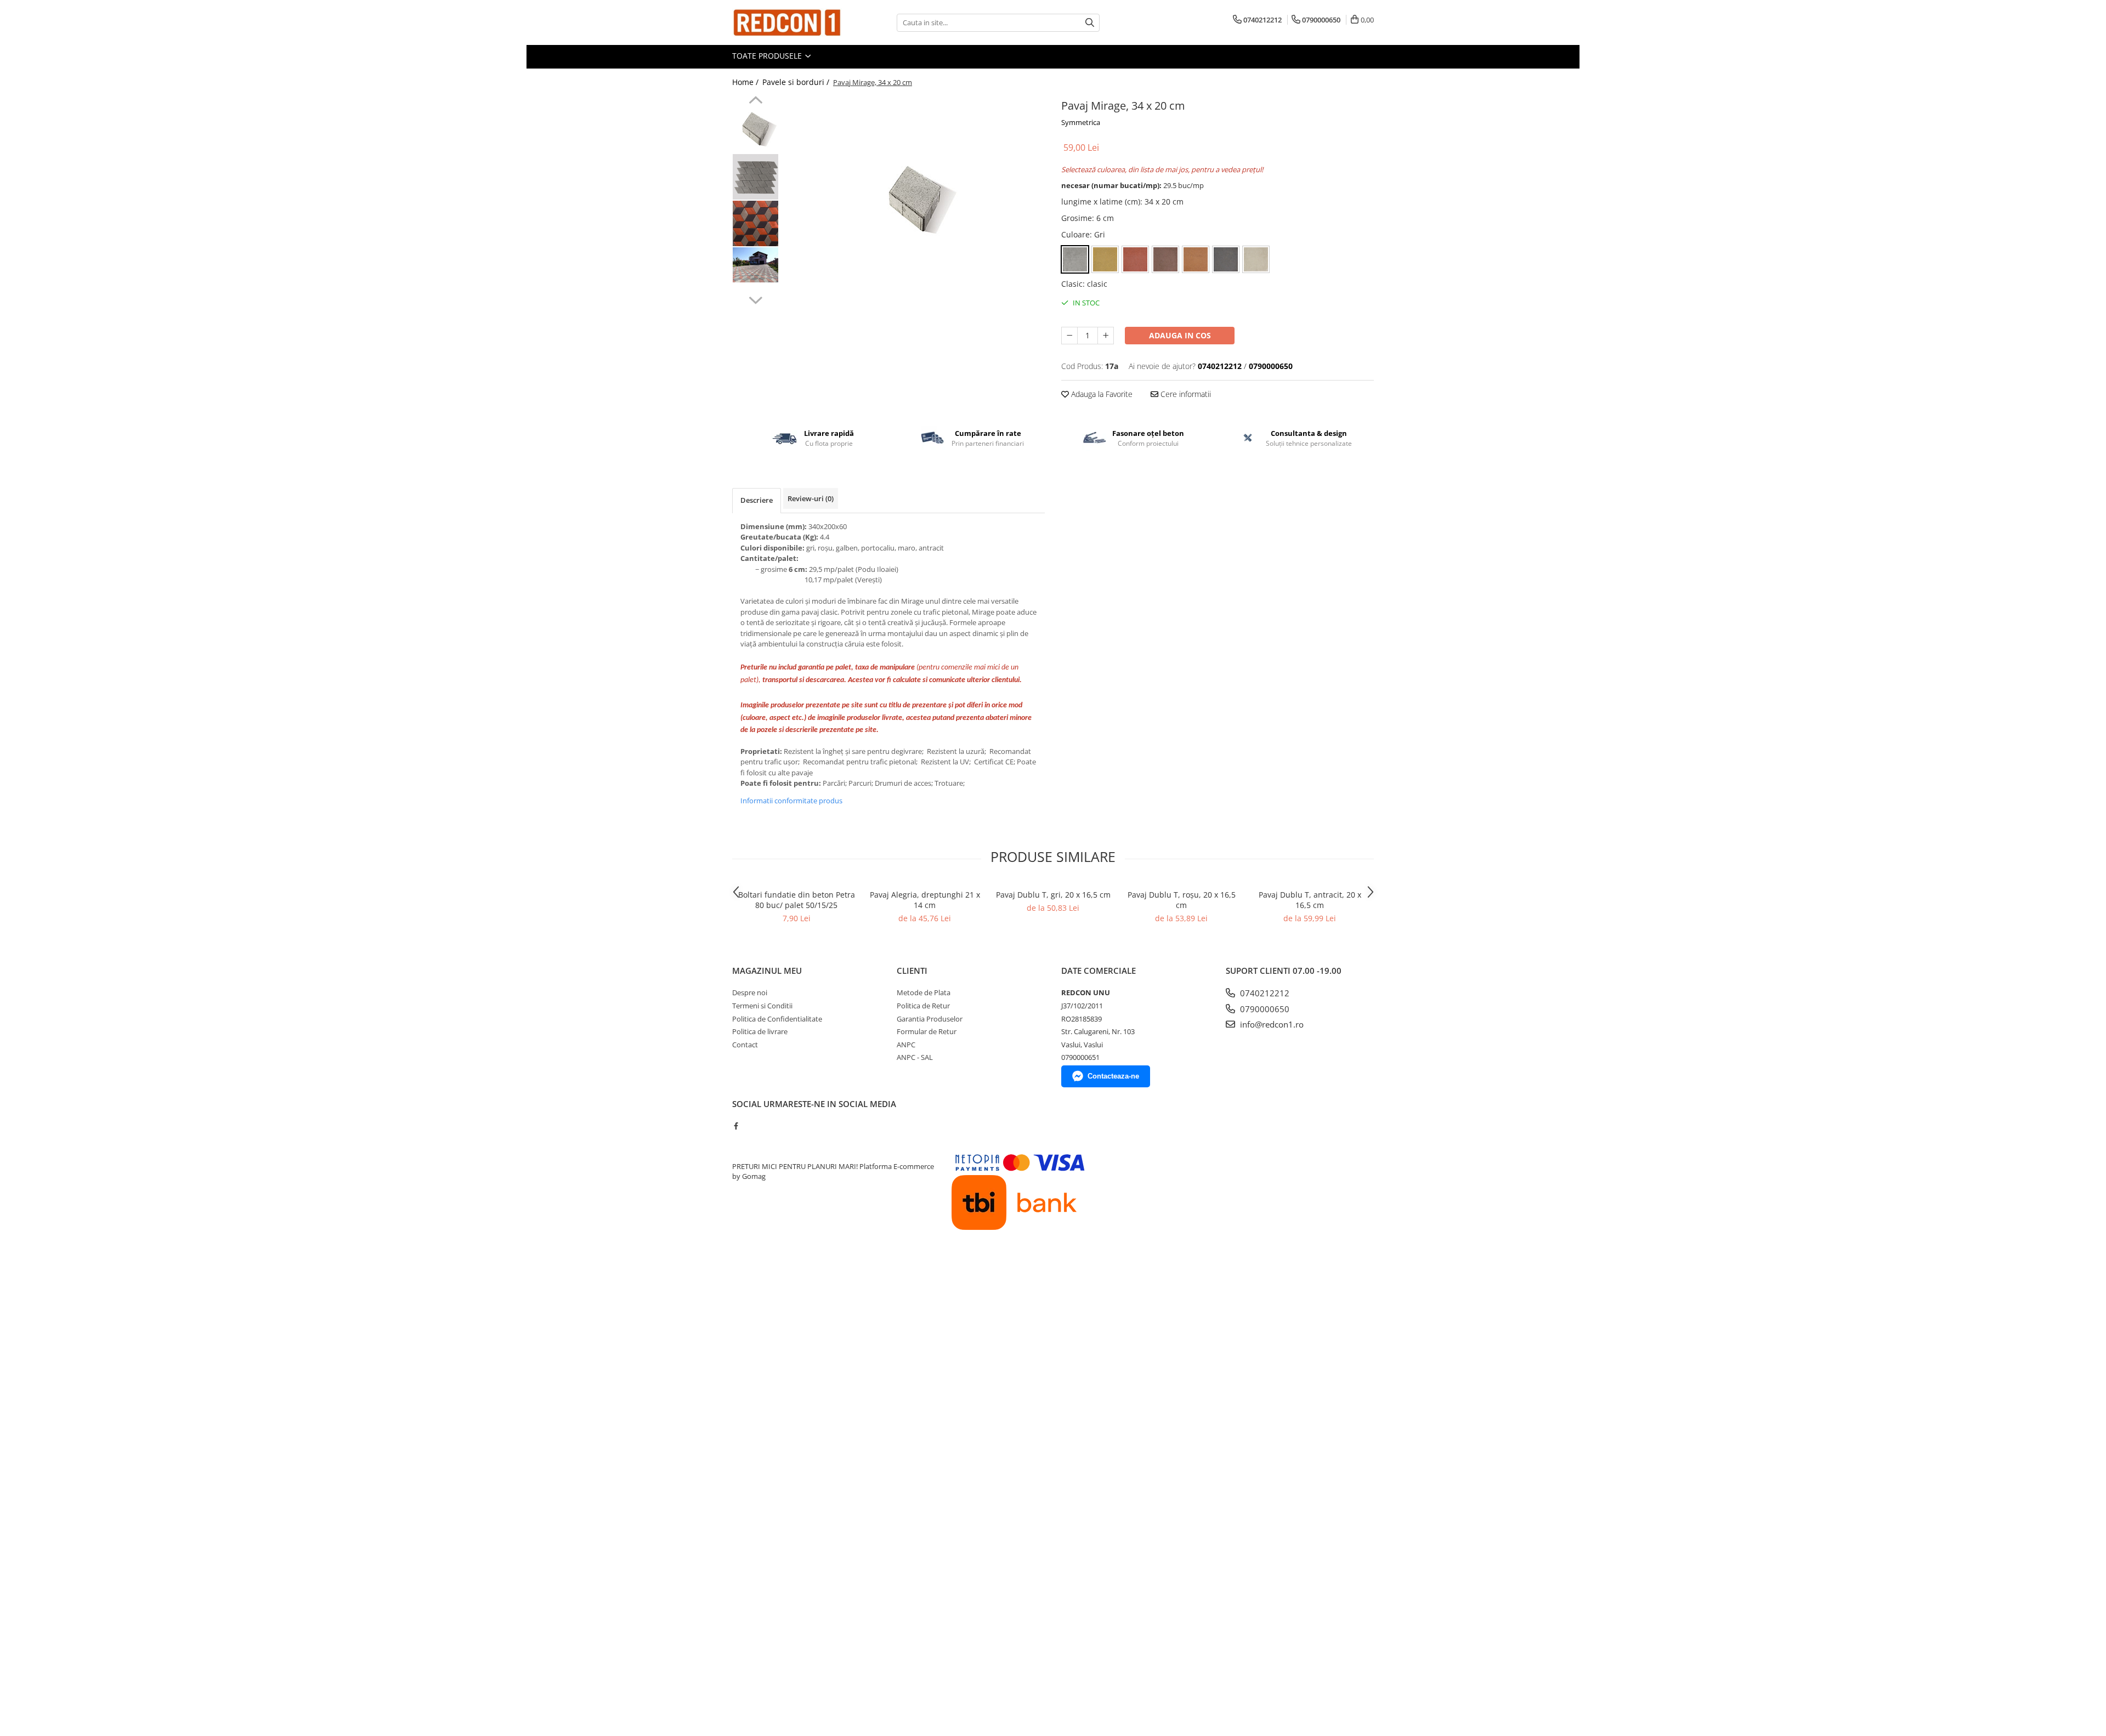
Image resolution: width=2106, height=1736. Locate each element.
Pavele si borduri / (797, 82)
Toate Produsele (768, 56)
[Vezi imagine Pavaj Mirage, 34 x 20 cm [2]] (755, 223)
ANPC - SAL (915, 1057)
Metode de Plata (924, 992)
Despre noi (750, 992)
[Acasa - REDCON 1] (787, 22)
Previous (755, 101)
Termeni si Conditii (762, 1006)
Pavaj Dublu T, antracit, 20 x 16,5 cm (1310, 900)
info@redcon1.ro (1271, 1024)
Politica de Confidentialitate (777, 1019)
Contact (745, 1045)
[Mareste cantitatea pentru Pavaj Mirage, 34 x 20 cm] (1106, 336)
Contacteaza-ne (1113, 1076)
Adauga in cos (1180, 335)
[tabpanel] (915, 197)
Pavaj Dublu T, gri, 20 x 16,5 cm (1053, 895)
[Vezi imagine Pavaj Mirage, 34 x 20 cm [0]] (755, 128)
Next (755, 299)
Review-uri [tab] (811, 498)
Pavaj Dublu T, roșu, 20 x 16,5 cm (1182, 900)
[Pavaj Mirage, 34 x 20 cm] (915, 197)
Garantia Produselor (930, 1019)
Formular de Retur (927, 1031)
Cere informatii (1185, 394)
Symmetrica (1081, 122)
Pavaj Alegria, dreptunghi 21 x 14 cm (925, 900)
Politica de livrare (760, 1031)
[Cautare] (1090, 23)
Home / (746, 82)
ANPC (906, 1045)
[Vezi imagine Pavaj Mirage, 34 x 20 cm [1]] (755, 177)
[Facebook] (736, 1126)
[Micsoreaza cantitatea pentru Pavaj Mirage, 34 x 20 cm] (1069, 336)
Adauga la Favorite (1101, 394)
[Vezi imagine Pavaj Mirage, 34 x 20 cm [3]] (755, 265)
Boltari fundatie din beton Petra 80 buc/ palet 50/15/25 (797, 900)
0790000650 (1264, 1009)
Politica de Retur (923, 1006)
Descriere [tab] (757, 500)
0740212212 (1264, 993)
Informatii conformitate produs (791, 801)
